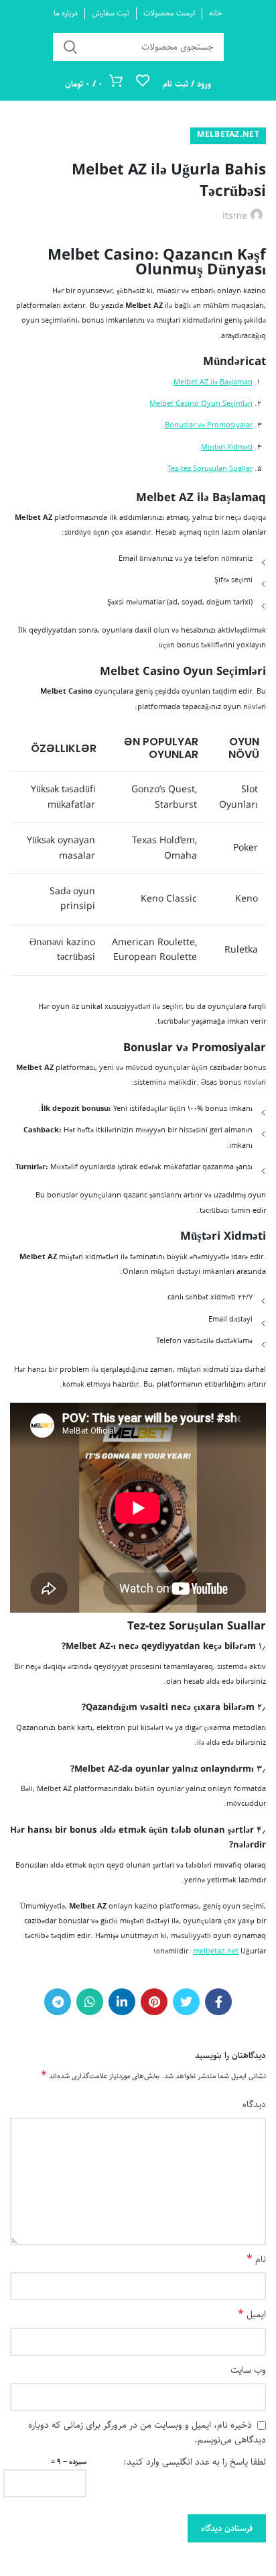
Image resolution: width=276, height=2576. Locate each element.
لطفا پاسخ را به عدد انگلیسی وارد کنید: (195, 2462)
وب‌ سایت (248, 2370)
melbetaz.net (228, 135)
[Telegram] (58, 2002)
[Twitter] (186, 2002)
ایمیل (252, 2314)
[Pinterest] (154, 2002)
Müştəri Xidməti (227, 447)
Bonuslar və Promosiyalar (209, 425)
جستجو (71, 47)
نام (256, 2259)
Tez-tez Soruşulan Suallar (210, 469)
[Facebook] (218, 2002)
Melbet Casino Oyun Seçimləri (201, 404)
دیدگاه (254, 2104)
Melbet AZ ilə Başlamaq (213, 382)
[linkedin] (122, 2002)
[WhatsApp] (90, 2002)
